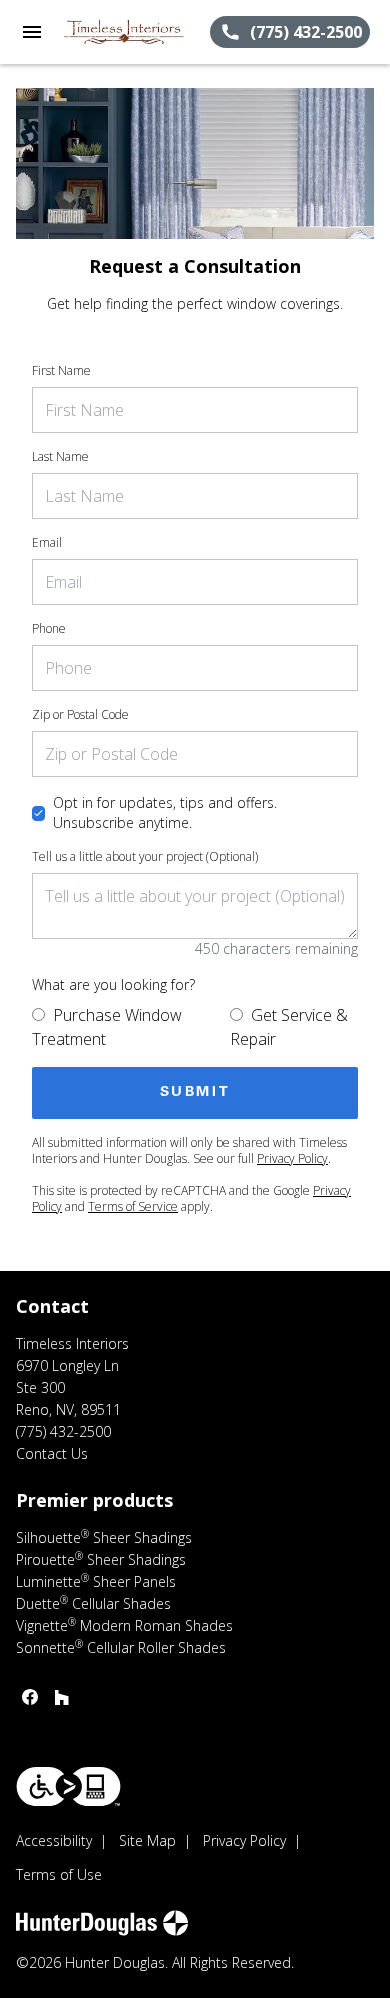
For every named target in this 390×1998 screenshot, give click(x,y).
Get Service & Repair (289, 1027)
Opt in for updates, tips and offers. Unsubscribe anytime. (165, 812)
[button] (32, 32)
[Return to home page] (124, 32)
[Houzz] (62, 1697)
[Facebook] (30, 1697)
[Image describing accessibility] (68, 1786)
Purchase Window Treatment (107, 1027)
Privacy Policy (292, 1158)
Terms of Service (133, 1206)
